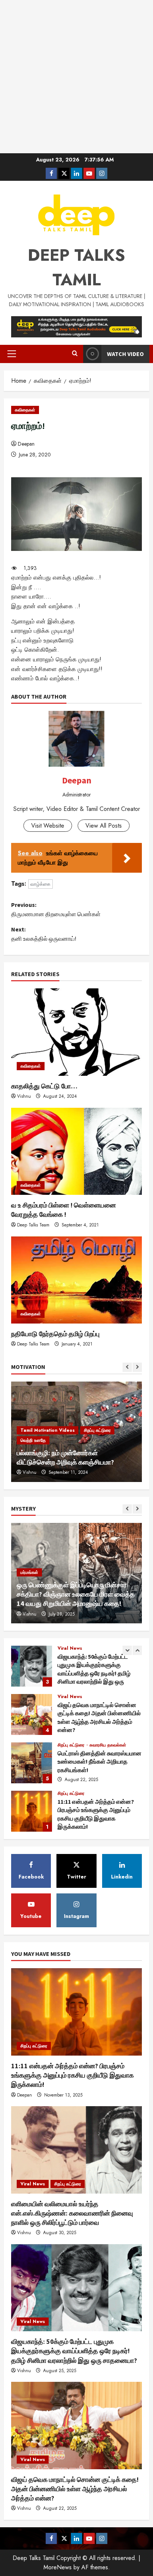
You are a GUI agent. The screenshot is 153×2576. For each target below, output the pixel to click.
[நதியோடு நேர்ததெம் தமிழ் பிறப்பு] (76, 1280)
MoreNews (58, 2567)
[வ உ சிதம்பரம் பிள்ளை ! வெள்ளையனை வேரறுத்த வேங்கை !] (76, 1151)
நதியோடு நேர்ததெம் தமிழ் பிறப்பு (55, 1334)
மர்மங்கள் (29, 1563)
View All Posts (104, 826)
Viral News (70, 1648)
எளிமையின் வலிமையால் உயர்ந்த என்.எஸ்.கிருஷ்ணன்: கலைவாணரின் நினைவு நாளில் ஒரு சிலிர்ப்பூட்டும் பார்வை (32, 1811)
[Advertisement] (76, 77)
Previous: (56, 910)
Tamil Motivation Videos (48, 1450)
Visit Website (48, 826)
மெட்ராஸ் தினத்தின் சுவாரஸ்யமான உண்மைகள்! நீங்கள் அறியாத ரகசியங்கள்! (32, 1714)
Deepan (26, 444)
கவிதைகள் (25, 410)
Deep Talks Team (33, 1225)
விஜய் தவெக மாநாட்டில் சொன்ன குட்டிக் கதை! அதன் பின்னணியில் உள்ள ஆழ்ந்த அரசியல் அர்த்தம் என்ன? (32, 1666)
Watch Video (125, 354)
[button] (12, 354)
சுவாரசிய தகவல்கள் (108, 1697)
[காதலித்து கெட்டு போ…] (76, 1032)
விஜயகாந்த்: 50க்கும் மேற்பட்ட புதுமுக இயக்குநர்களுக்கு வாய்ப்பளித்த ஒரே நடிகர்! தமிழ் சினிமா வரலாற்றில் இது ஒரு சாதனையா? (74, 2351)
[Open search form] (75, 354)
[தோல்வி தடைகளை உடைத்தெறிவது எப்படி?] (76, 1432)
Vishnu (24, 1096)
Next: (44, 934)
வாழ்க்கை (40, 884)
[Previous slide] (127, 1367)
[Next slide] (137, 1367)
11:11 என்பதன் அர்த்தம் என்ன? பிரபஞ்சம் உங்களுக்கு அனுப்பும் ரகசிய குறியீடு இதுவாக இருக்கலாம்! (32, 1763)
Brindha (30, 1472)
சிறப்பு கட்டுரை (72, 1697)
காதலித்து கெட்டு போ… (44, 1086)
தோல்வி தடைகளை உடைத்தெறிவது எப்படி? (75, 1462)
